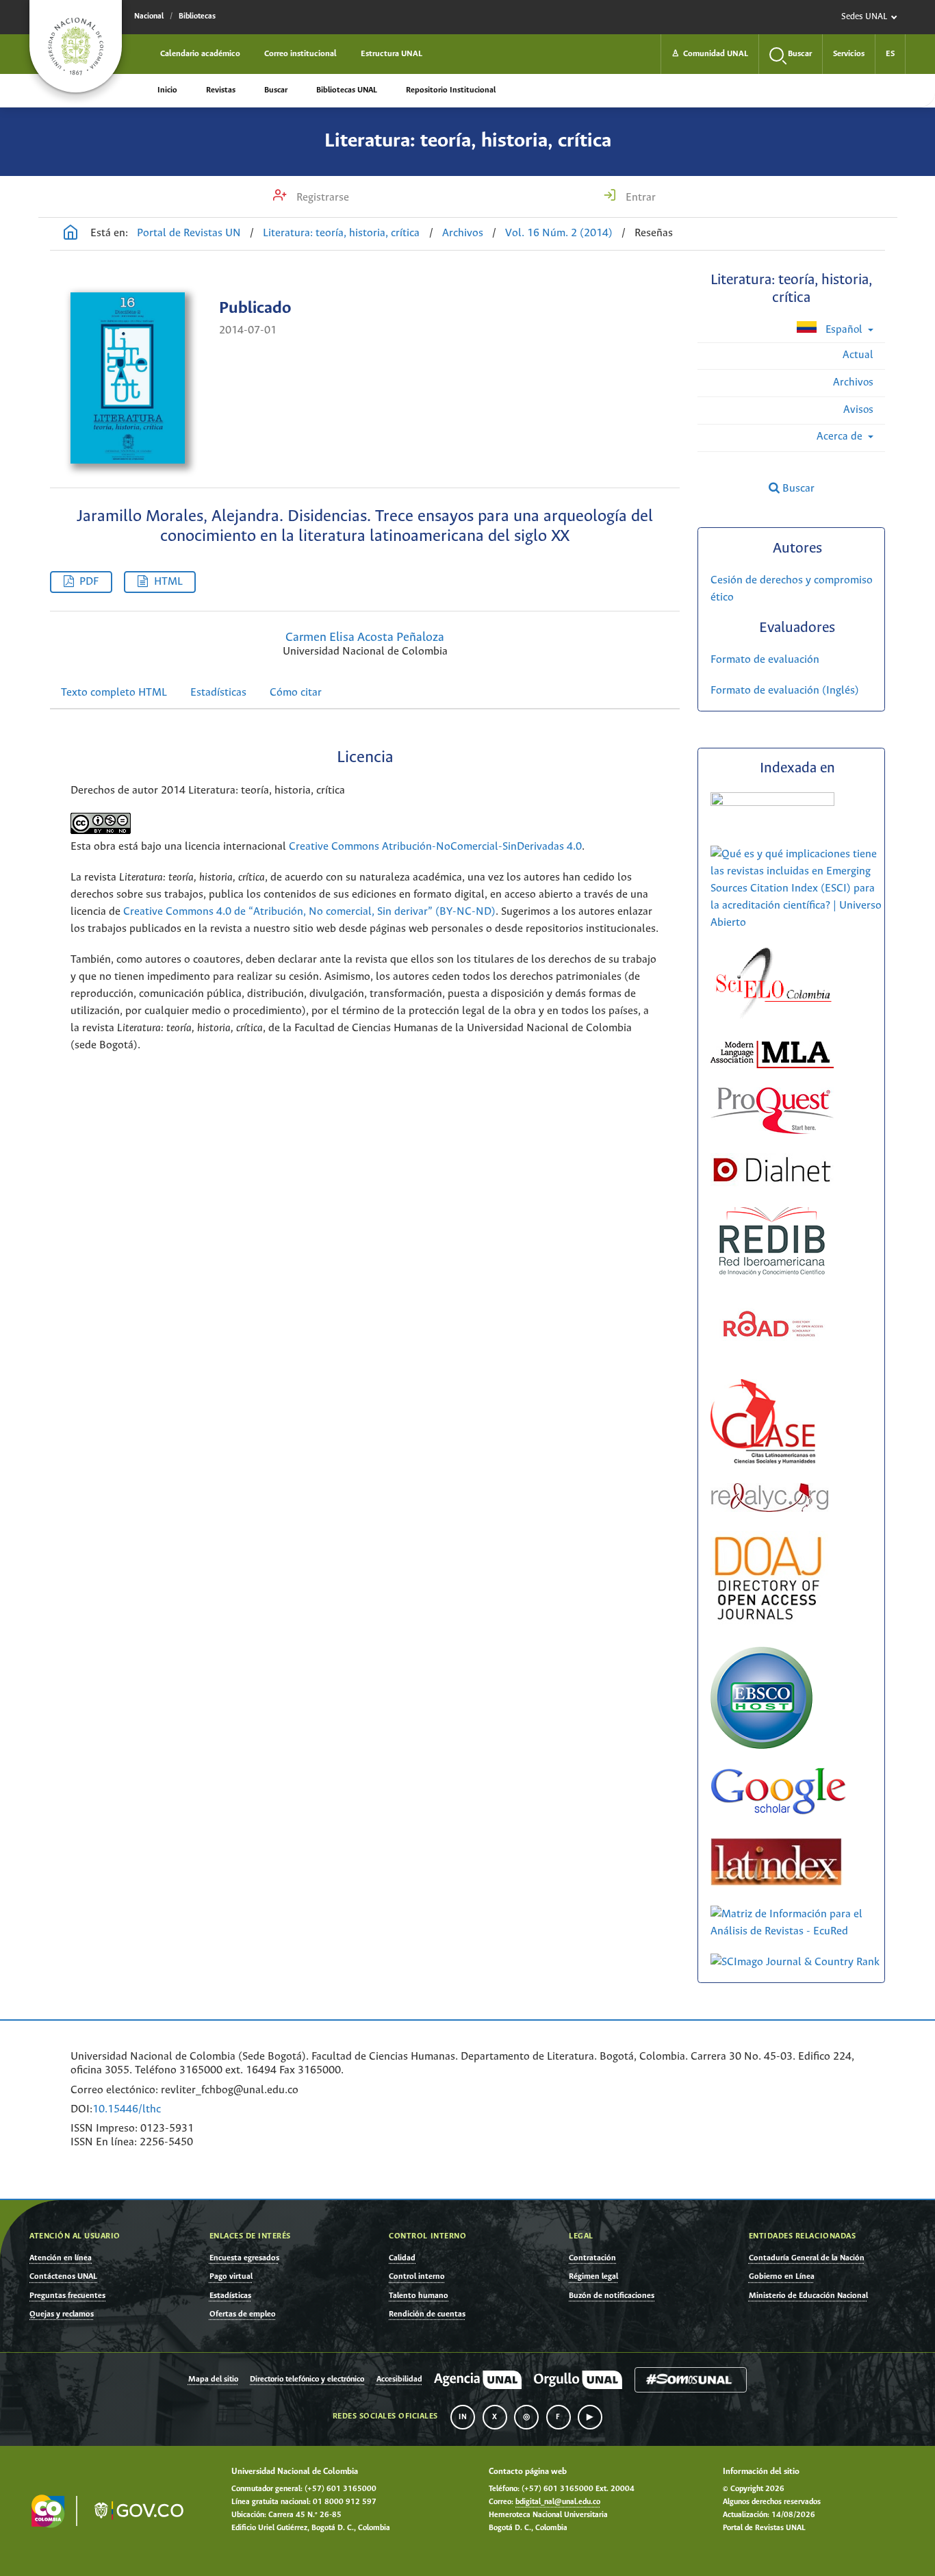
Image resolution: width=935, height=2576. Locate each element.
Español (844, 330)
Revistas (221, 90)
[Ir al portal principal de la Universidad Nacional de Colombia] (76, 46)
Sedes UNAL (864, 17)
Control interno (417, 2276)
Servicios (849, 54)
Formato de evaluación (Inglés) (785, 691)
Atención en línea (61, 2258)
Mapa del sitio (213, 2379)
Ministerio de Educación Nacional (808, 2296)
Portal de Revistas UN (189, 233)
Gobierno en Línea (782, 2276)
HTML (168, 582)
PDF (89, 582)
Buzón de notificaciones (612, 2296)
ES (890, 54)
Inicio (167, 90)
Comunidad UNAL (710, 54)
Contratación (592, 2258)
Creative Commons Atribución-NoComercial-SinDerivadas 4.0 (435, 847)
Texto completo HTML (114, 693)
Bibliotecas (197, 16)
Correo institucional (300, 54)
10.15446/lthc (127, 2109)
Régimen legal (593, 2276)
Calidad (402, 2258)
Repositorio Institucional (451, 90)
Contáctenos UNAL (63, 2276)
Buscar (276, 90)
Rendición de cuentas (427, 2314)
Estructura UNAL (392, 54)
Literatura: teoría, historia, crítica (468, 141)
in (463, 2417)
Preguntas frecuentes (67, 2296)
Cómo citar (296, 693)
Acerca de (841, 437)
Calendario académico (200, 54)
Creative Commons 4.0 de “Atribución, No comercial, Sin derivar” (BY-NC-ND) (309, 912)
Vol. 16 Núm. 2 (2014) (559, 233)
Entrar (639, 198)
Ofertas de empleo (243, 2314)
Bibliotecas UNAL (347, 90)
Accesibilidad (399, 2379)
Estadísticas (218, 693)
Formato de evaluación (765, 660)
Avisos (858, 410)
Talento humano (419, 2296)
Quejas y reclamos (62, 2314)
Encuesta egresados (244, 2258)
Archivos (463, 233)
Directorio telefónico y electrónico (307, 2379)
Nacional (149, 16)
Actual (858, 355)
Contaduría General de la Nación (807, 2258)
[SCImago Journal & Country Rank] (795, 1962)
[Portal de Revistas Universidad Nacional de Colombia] (71, 234)
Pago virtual (231, 2276)
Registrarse (321, 198)
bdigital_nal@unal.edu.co (558, 2502)
